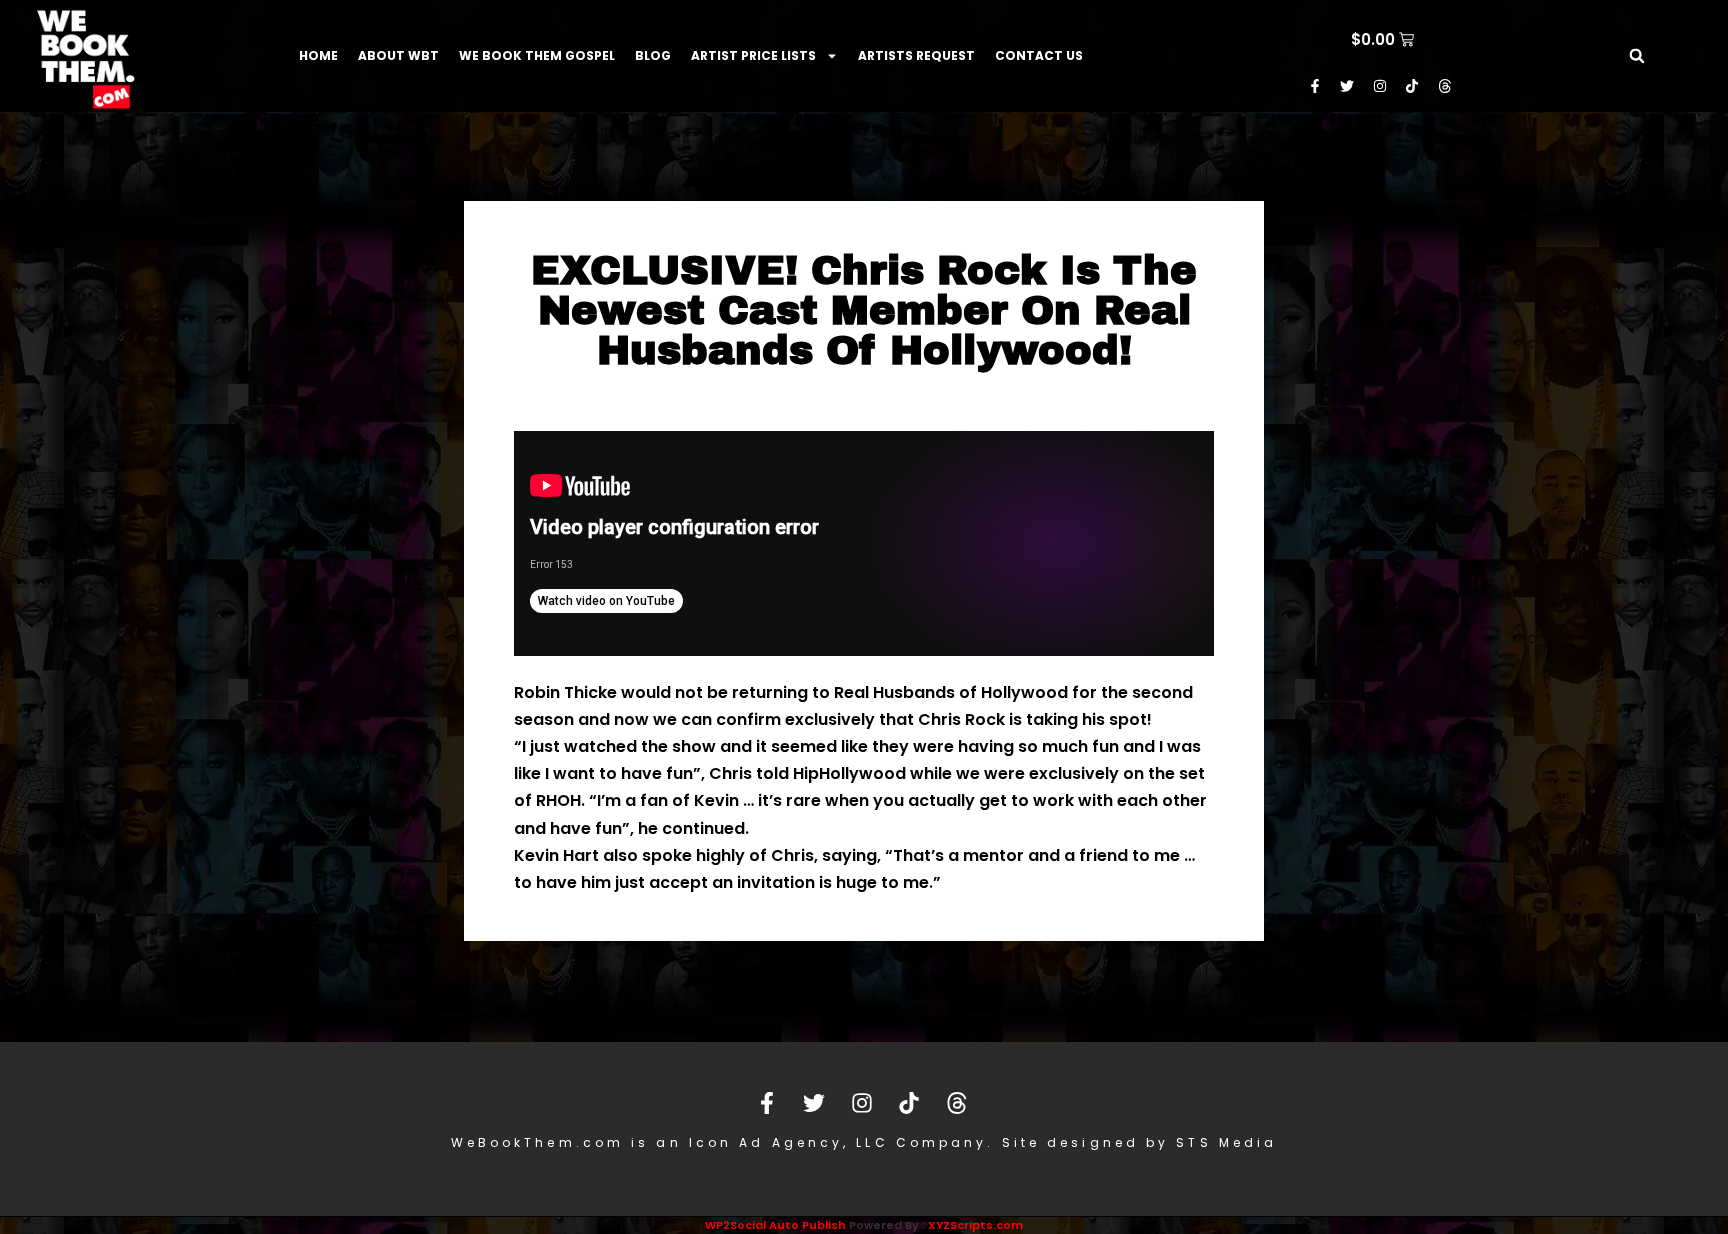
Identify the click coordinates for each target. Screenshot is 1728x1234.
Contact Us (1039, 55)
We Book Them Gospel (537, 55)
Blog (653, 55)
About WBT (398, 55)
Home (318, 55)
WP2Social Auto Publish (775, 1225)
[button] (1637, 56)
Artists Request (916, 55)
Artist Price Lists (753, 55)
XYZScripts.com (975, 1225)
